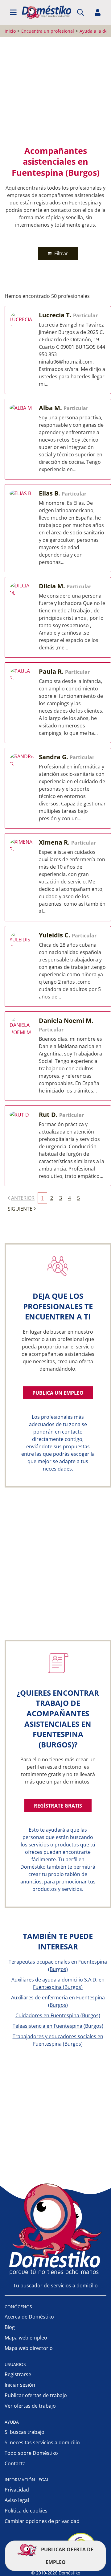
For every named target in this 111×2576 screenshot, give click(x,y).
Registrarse (18, 2374)
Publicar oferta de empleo (67, 2556)
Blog (10, 2327)
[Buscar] (80, 12)
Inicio (10, 31)
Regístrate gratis (58, 1806)
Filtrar (61, 253)
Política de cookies (26, 2511)
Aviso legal (17, 2500)
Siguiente (20, 1209)
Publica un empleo (58, 1393)
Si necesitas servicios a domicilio (42, 2442)
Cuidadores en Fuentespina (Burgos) (58, 2015)
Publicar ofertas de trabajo (36, 2395)
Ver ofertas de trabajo (30, 2406)
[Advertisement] (55, 91)
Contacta (15, 2463)
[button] (13, 12)
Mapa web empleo (26, 2338)
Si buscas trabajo (25, 2432)
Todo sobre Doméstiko (31, 2453)
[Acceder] (98, 12)
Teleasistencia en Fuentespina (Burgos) (58, 2026)
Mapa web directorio (29, 2348)
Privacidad (17, 2490)
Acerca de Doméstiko (29, 2317)
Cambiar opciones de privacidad (42, 2521)
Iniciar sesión (20, 2385)
